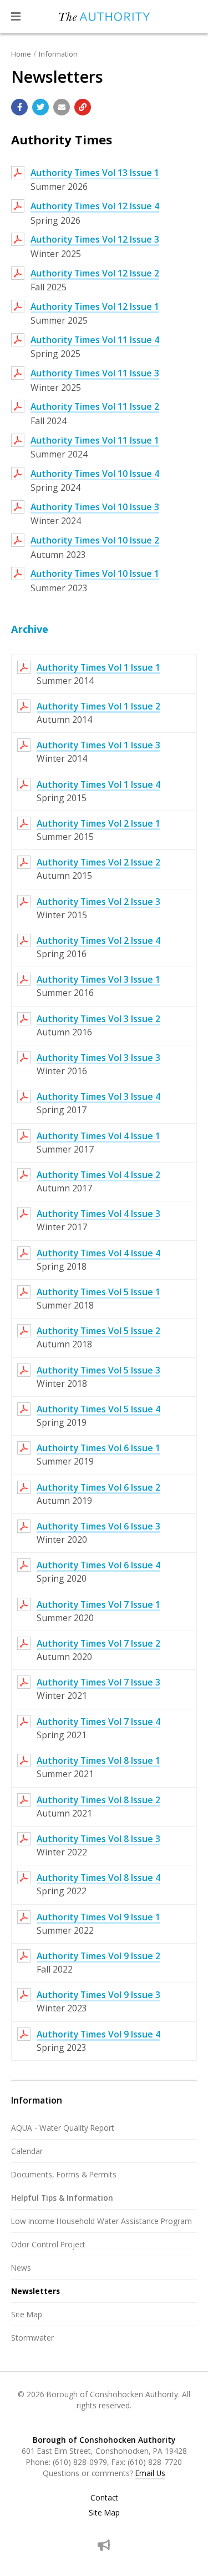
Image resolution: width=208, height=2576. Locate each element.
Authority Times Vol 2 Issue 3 (98, 902)
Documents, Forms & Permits (64, 2174)
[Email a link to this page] (62, 107)
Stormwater (32, 2338)
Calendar (27, 2151)
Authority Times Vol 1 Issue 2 (98, 706)
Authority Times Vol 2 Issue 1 (98, 823)
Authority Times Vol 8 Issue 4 (98, 1878)
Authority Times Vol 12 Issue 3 (95, 239)
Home (21, 54)
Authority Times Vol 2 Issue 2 (98, 862)
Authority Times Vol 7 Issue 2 (98, 1643)
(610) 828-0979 (80, 2462)
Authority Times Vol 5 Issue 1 (98, 1292)
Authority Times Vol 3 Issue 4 (98, 1096)
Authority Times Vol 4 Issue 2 (98, 1175)
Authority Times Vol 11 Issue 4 (95, 340)
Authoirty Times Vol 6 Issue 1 (98, 1448)
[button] (16, 17)
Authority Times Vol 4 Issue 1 (98, 1136)
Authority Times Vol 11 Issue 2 (95, 406)
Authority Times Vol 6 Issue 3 (98, 1526)
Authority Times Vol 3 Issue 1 (98, 979)
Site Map (27, 2314)
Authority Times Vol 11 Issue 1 (95, 440)
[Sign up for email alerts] (104, 2545)
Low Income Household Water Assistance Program (102, 2221)
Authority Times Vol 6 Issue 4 (98, 1565)
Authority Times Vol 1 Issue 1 (98, 667)
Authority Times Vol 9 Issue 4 (98, 2034)
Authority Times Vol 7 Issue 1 (98, 1604)
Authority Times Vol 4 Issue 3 (98, 1214)
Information (58, 54)
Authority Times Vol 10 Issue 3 (95, 507)
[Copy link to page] (83, 107)
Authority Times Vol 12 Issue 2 (95, 273)
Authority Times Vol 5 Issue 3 (98, 1370)
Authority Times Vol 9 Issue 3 (98, 1995)
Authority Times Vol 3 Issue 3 (98, 1058)
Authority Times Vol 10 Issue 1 (95, 573)
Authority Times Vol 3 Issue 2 (98, 1019)
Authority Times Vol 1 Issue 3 (98, 745)
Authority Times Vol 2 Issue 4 (98, 940)
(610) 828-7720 (155, 2462)
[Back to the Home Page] (104, 17)
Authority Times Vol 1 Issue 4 (98, 784)
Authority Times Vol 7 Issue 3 (98, 1682)
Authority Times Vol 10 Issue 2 (95, 540)
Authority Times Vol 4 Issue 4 (98, 1253)
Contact (104, 2498)
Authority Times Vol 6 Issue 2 (98, 1487)
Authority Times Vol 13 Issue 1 (95, 173)
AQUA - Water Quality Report (63, 2128)
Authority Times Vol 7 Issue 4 (98, 1722)
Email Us (150, 2473)
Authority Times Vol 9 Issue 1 (98, 1917)
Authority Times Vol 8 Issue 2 (98, 1800)
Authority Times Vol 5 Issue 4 (98, 1409)
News (21, 2268)
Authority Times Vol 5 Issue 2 (98, 1331)
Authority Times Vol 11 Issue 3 (95, 373)
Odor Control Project (48, 2244)
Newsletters (35, 2291)
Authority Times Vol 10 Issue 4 (95, 474)
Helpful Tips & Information (62, 2198)
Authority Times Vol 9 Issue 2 (98, 1956)
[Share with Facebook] (19, 107)
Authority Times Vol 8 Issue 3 (98, 1839)
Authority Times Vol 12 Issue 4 (95, 206)
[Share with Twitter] (40, 107)
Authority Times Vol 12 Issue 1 (95, 306)
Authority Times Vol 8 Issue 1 (98, 1760)
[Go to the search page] (190, 17)
